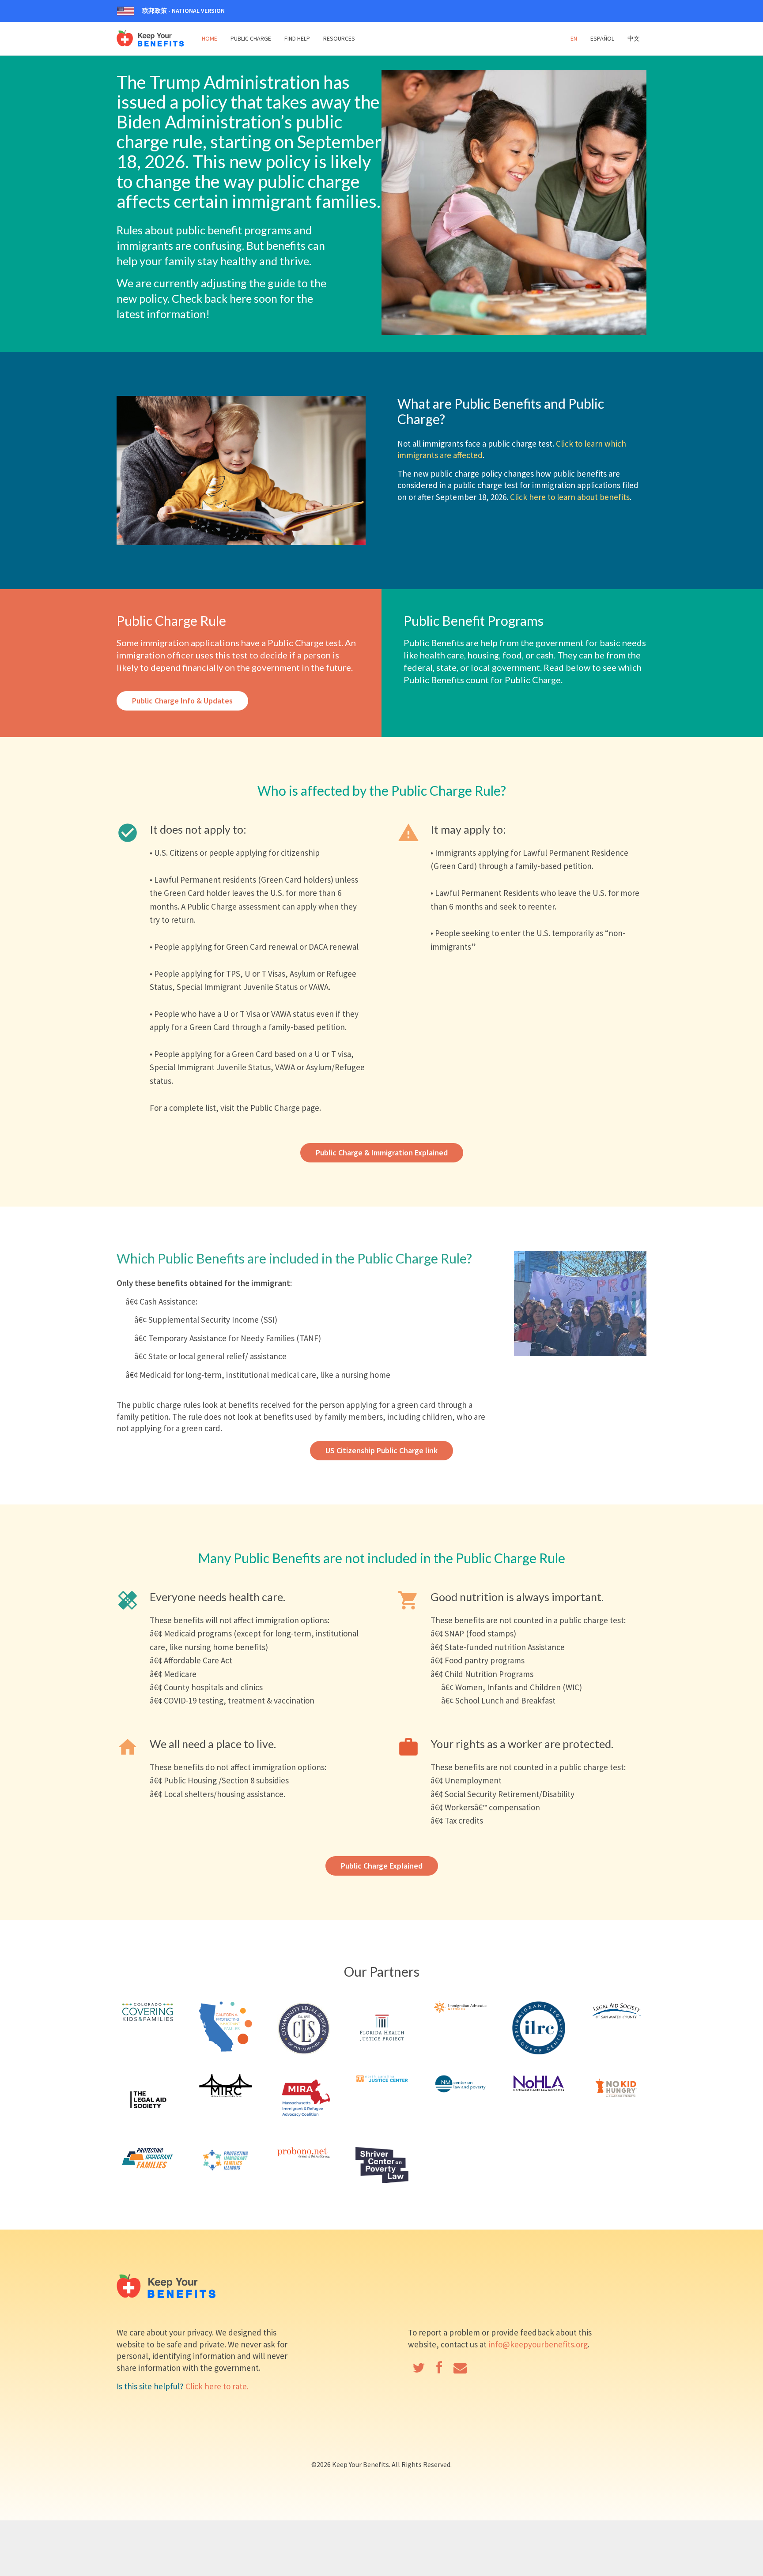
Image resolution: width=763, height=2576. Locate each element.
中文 (634, 38)
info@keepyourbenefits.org (538, 2344)
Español (602, 38)
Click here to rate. (217, 2386)
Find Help (297, 38)
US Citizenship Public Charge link (381, 1450)
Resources (339, 38)
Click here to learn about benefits (570, 497)
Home (210, 38)
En (574, 38)
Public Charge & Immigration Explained (382, 1153)
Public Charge (251, 38)
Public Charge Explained (382, 1866)
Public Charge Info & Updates (182, 701)
